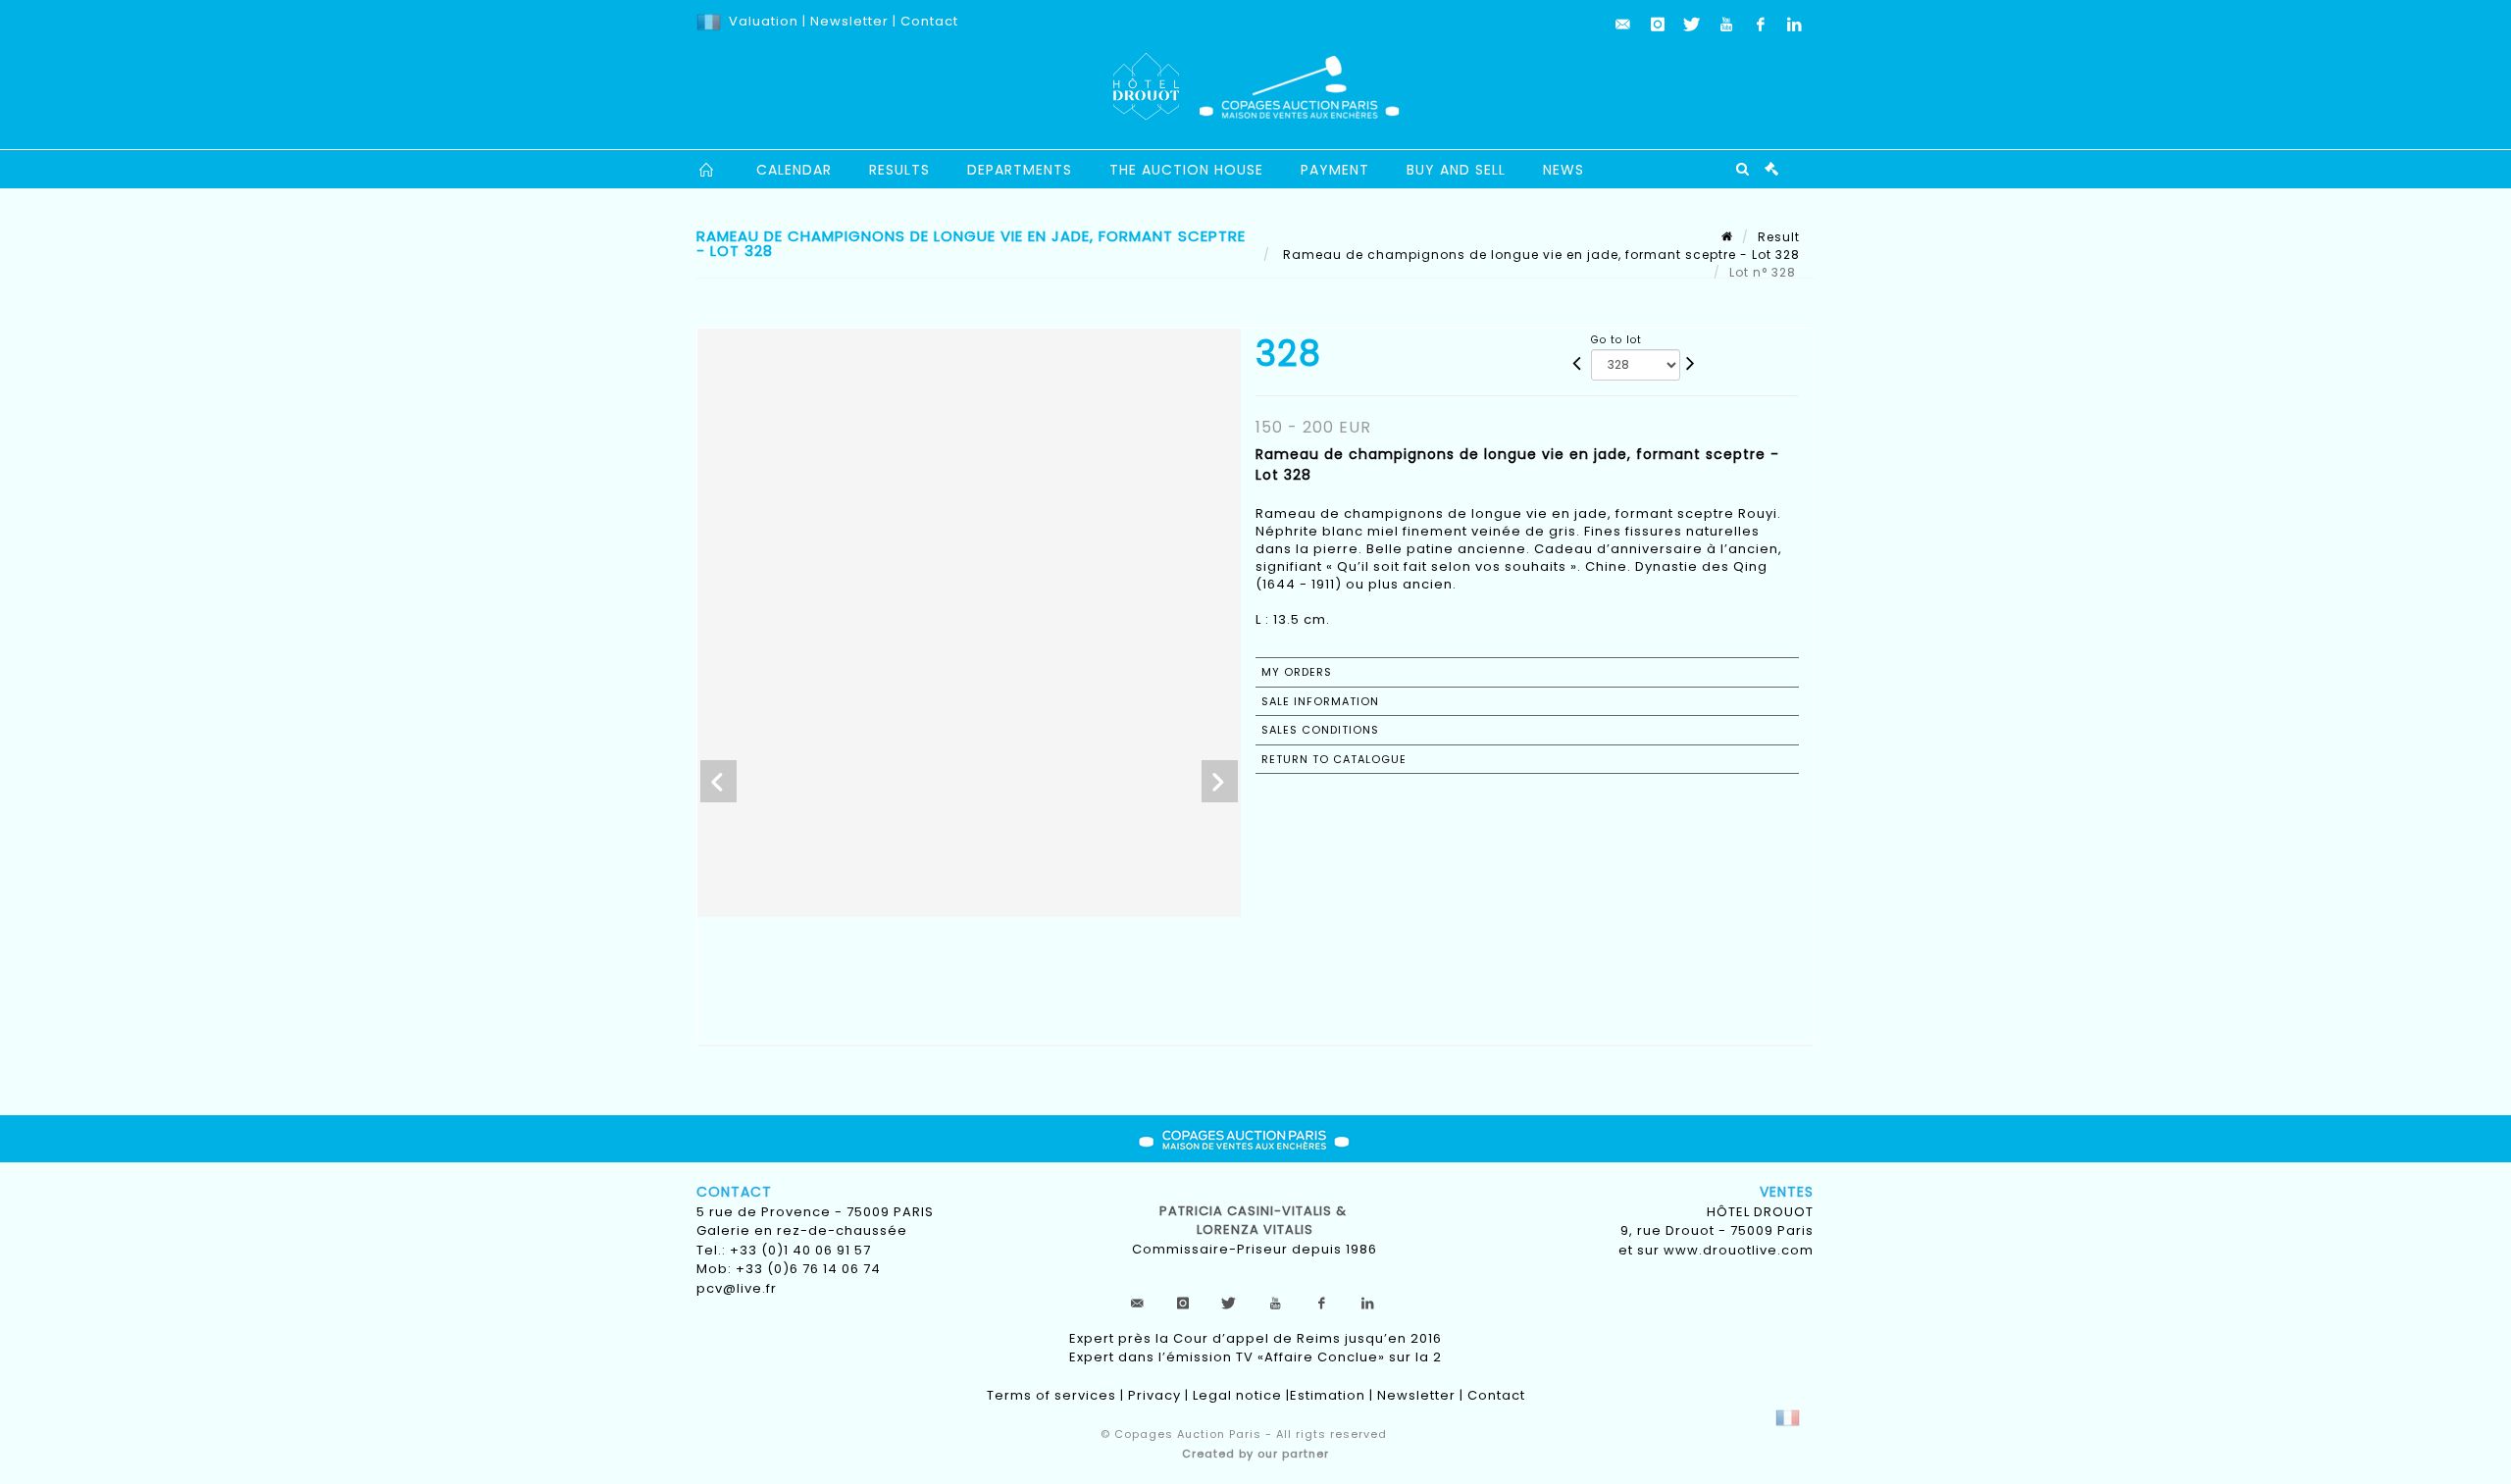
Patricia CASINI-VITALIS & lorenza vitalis (1255, 1221)
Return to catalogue (1334, 759)
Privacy (1154, 1395)
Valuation (764, 21)
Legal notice (1237, 1395)
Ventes (1787, 1192)
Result (1779, 237)
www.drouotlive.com (1739, 1250)
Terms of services (1051, 1395)
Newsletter (847, 21)
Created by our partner (1255, 1454)
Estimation (1328, 1395)
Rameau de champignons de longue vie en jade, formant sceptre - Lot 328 (1539, 255)
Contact (929, 21)
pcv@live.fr (737, 1288)
